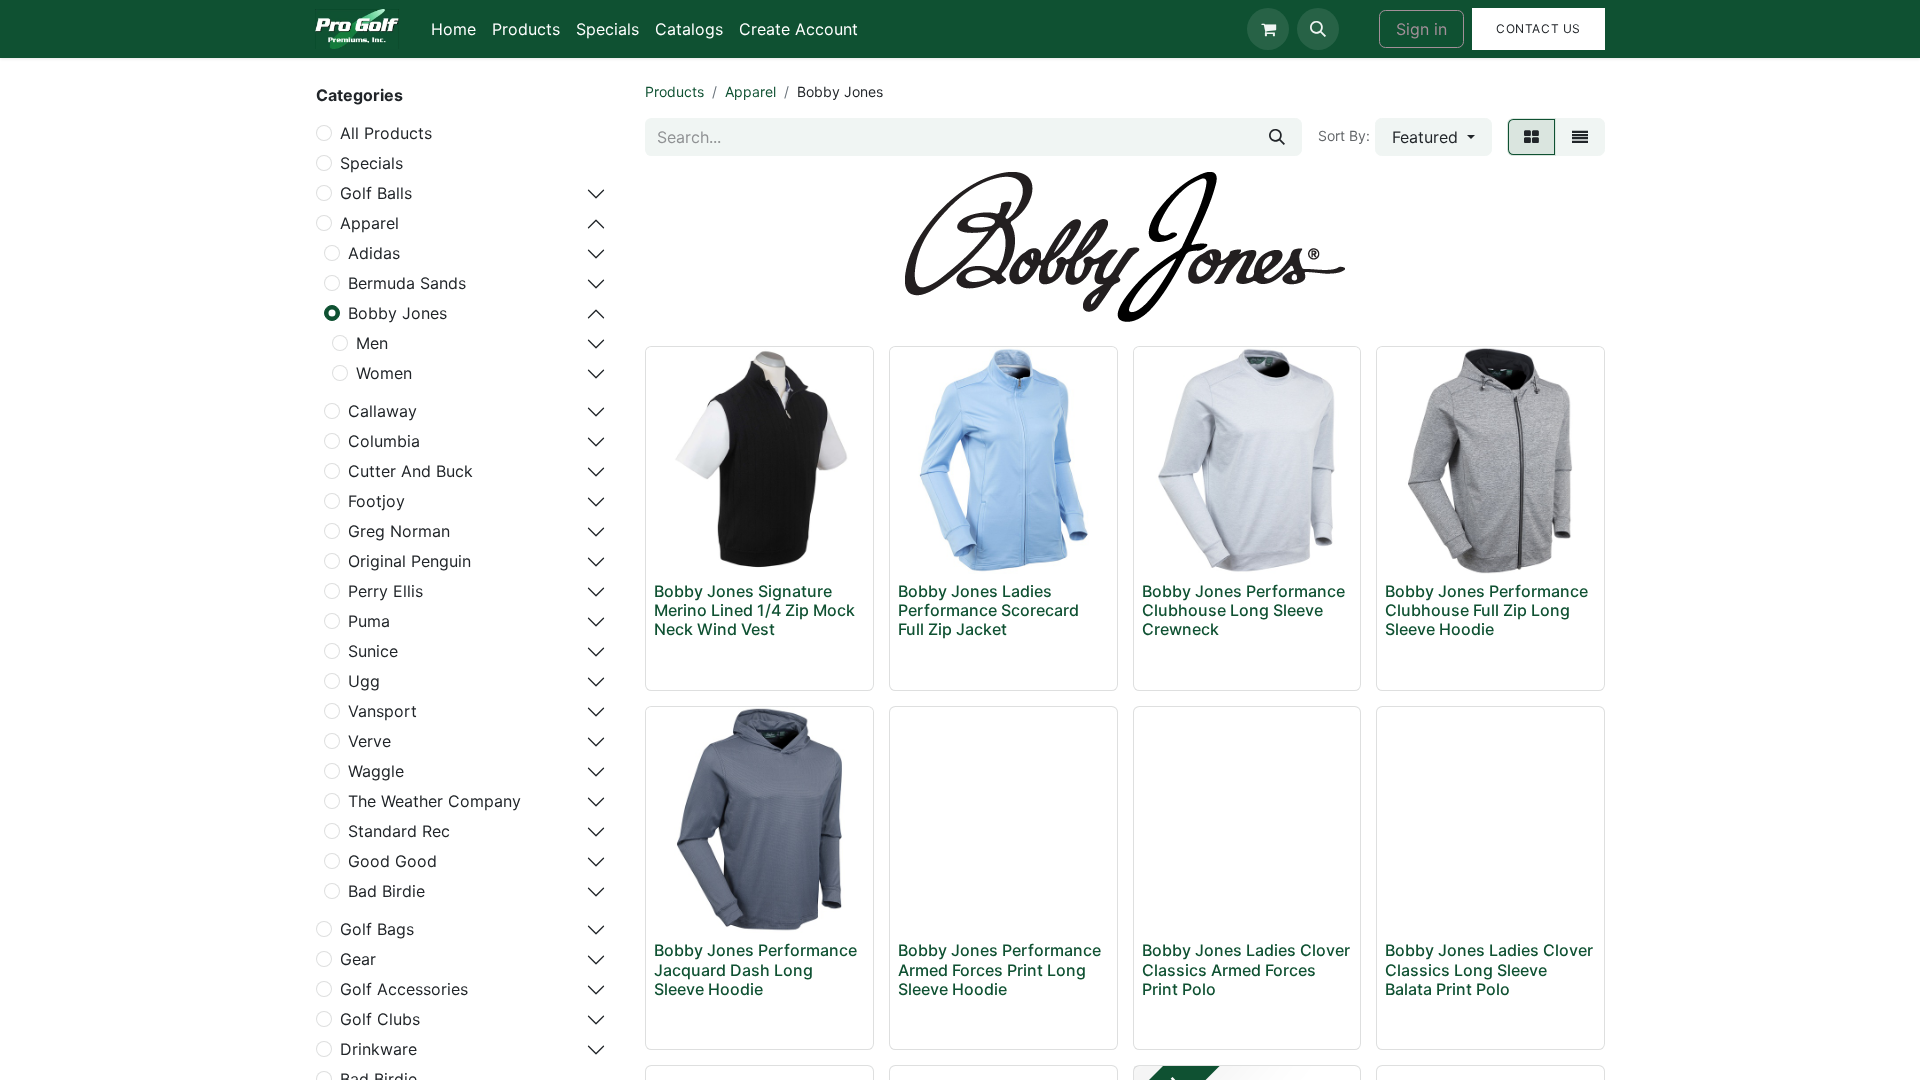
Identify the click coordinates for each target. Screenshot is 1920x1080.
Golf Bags (377, 929)
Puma (369, 621)
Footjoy (376, 501)
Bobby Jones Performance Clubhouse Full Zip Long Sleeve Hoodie (1486, 610)
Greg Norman (399, 531)
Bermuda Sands (407, 283)
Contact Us (1538, 28)
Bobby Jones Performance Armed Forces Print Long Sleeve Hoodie (999, 969)
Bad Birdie (386, 891)
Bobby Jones (397, 313)
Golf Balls (376, 193)
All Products (386, 133)
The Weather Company (434, 801)
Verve (369, 741)
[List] (1580, 137)
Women (384, 373)
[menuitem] (453, 29)
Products (674, 91)
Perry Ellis (385, 591)
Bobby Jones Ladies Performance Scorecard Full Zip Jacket (988, 610)
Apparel (369, 223)
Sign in (1421, 29)
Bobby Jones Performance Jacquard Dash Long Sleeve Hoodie (755, 969)
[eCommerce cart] (1268, 29)
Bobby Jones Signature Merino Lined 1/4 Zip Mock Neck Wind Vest (754, 610)
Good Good (392, 861)
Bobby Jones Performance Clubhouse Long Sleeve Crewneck (1243, 610)
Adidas (374, 253)
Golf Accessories (404, 989)
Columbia (384, 441)
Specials (371, 163)
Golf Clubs (380, 1019)
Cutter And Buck (410, 471)
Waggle (376, 771)
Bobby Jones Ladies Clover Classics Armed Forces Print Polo (1246, 969)
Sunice (373, 651)
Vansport (382, 711)
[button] (1318, 29)
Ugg (364, 681)
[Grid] (1531, 137)
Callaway (382, 411)
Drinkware (378, 1049)
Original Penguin (409, 561)
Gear (358, 959)
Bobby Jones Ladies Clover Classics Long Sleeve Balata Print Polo (1489, 969)
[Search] (1277, 137)
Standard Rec (399, 831)
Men (372, 343)
